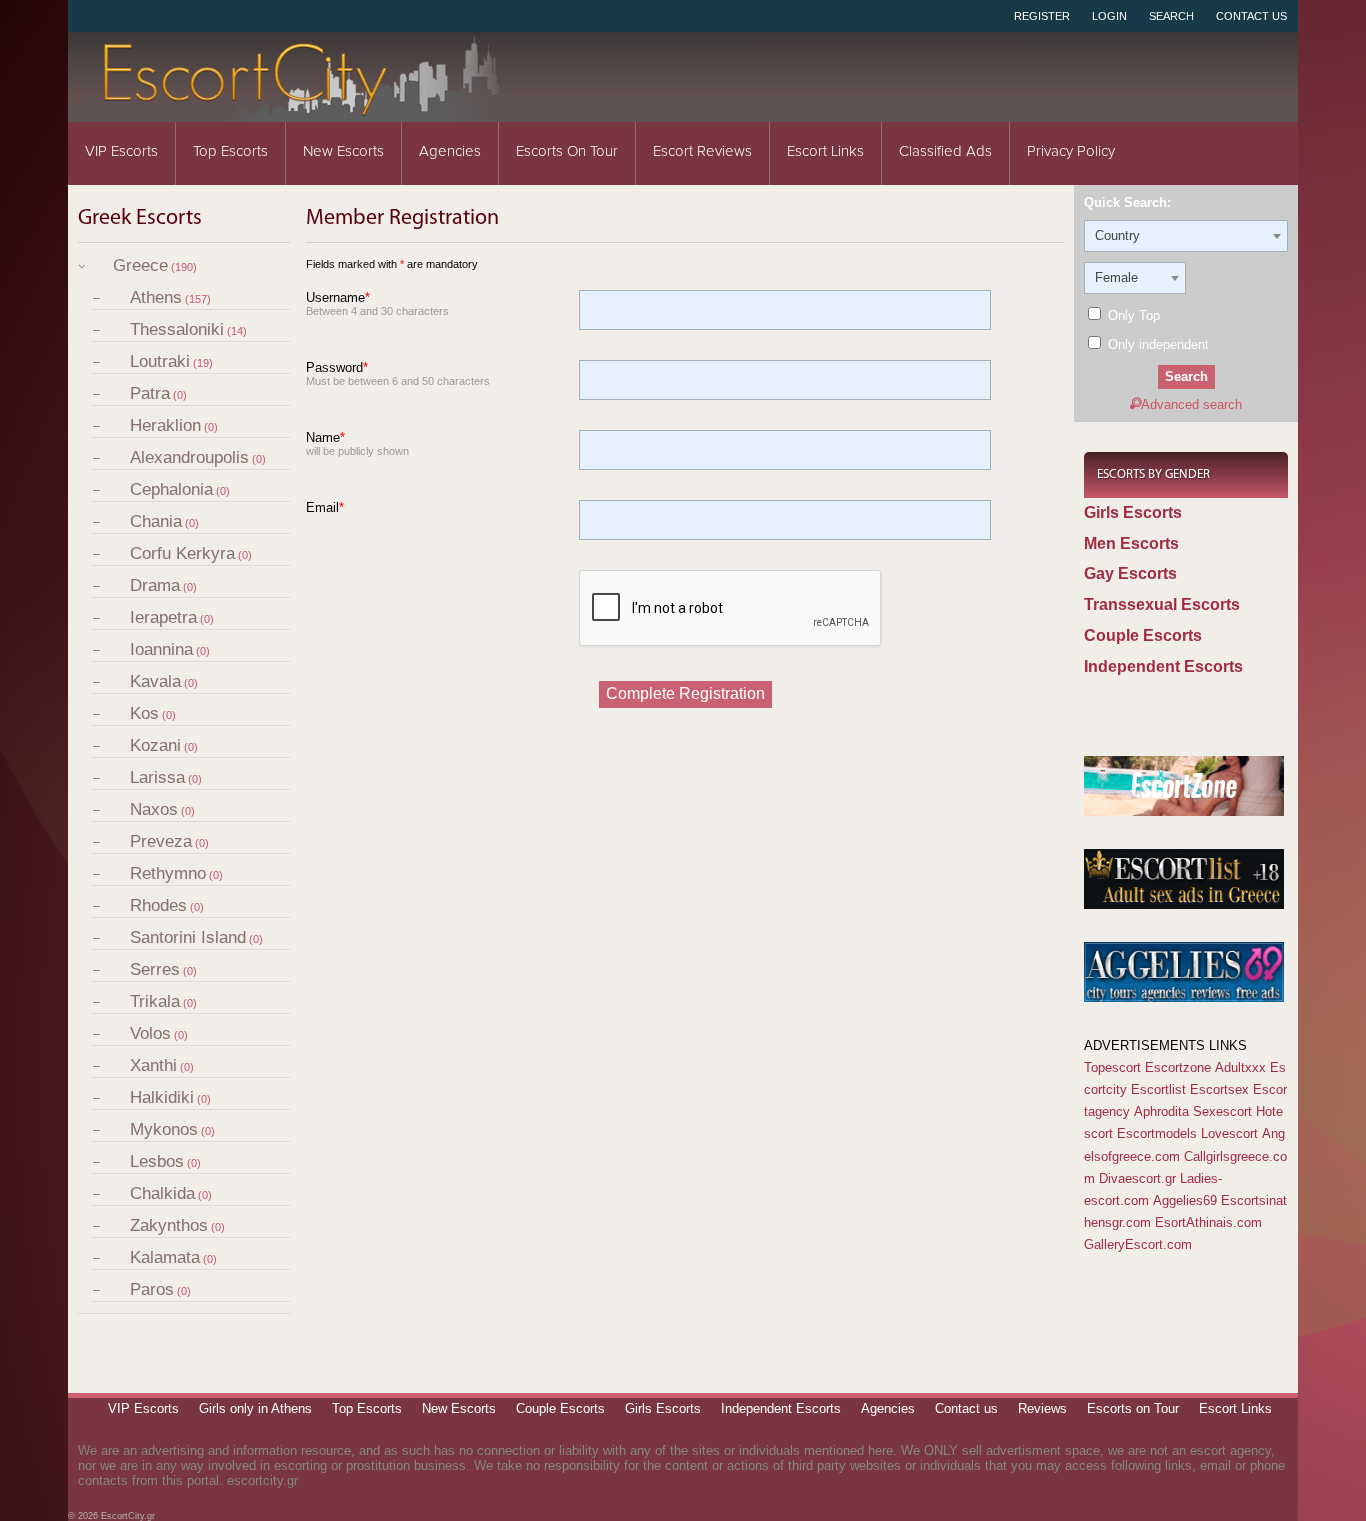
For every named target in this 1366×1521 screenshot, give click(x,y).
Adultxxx (1240, 1067)
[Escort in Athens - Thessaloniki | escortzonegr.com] (1184, 811)
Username (338, 297)
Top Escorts (230, 151)
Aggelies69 (1185, 1200)
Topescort (1112, 1067)
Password (337, 367)
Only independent (1156, 344)
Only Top (1132, 315)
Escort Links (825, 151)
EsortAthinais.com (1208, 1222)
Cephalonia (171, 489)
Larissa (157, 777)
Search (1171, 16)
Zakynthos (169, 1225)
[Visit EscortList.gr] (1184, 904)
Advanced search (1191, 404)
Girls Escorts (1133, 512)
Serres (155, 969)
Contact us (966, 1408)
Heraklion (165, 425)
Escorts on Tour (567, 151)
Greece (140, 265)
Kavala (155, 681)
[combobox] (1186, 236)
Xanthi (153, 1065)
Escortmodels (1157, 1133)
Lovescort (1229, 1133)
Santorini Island (188, 937)
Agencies (450, 151)
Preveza (161, 841)
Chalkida (162, 1193)
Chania (156, 521)
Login (1109, 16)
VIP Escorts (121, 151)
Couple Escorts (1143, 635)
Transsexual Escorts (1162, 604)
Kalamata (165, 1257)
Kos (144, 713)
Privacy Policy (1071, 151)
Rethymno (168, 873)
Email (325, 507)
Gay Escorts (1130, 573)
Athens (156, 297)
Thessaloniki (177, 329)
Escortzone (1178, 1067)
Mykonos (164, 1129)
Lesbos (157, 1161)
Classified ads (945, 151)
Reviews (1042, 1408)
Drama (155, 585)
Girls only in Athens (255, 1408)
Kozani (155, 745)
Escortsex (1219, 1089)
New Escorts (343, 151)
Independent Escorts (1163, 666)
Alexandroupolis (189, 457)
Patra (150, 393)
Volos (150, 1033)
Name (325, 437)
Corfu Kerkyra (182, 553)
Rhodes (158, 905)
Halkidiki (162, 1097)
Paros (152, 1289)
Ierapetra (163, 617)
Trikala (155, 1001)
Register (1042, 16)
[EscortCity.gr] (303, 108)
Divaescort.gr (1137, 1178)
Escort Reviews (702, 151)
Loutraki (160, 361)
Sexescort (1222, 1111)
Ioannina (161, 649)
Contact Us (1251, 16)
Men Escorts (1131, 543)
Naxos (154, 809)
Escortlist (1158, 1089)
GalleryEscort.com (1138, 1244)
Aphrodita (1161, 1111)
